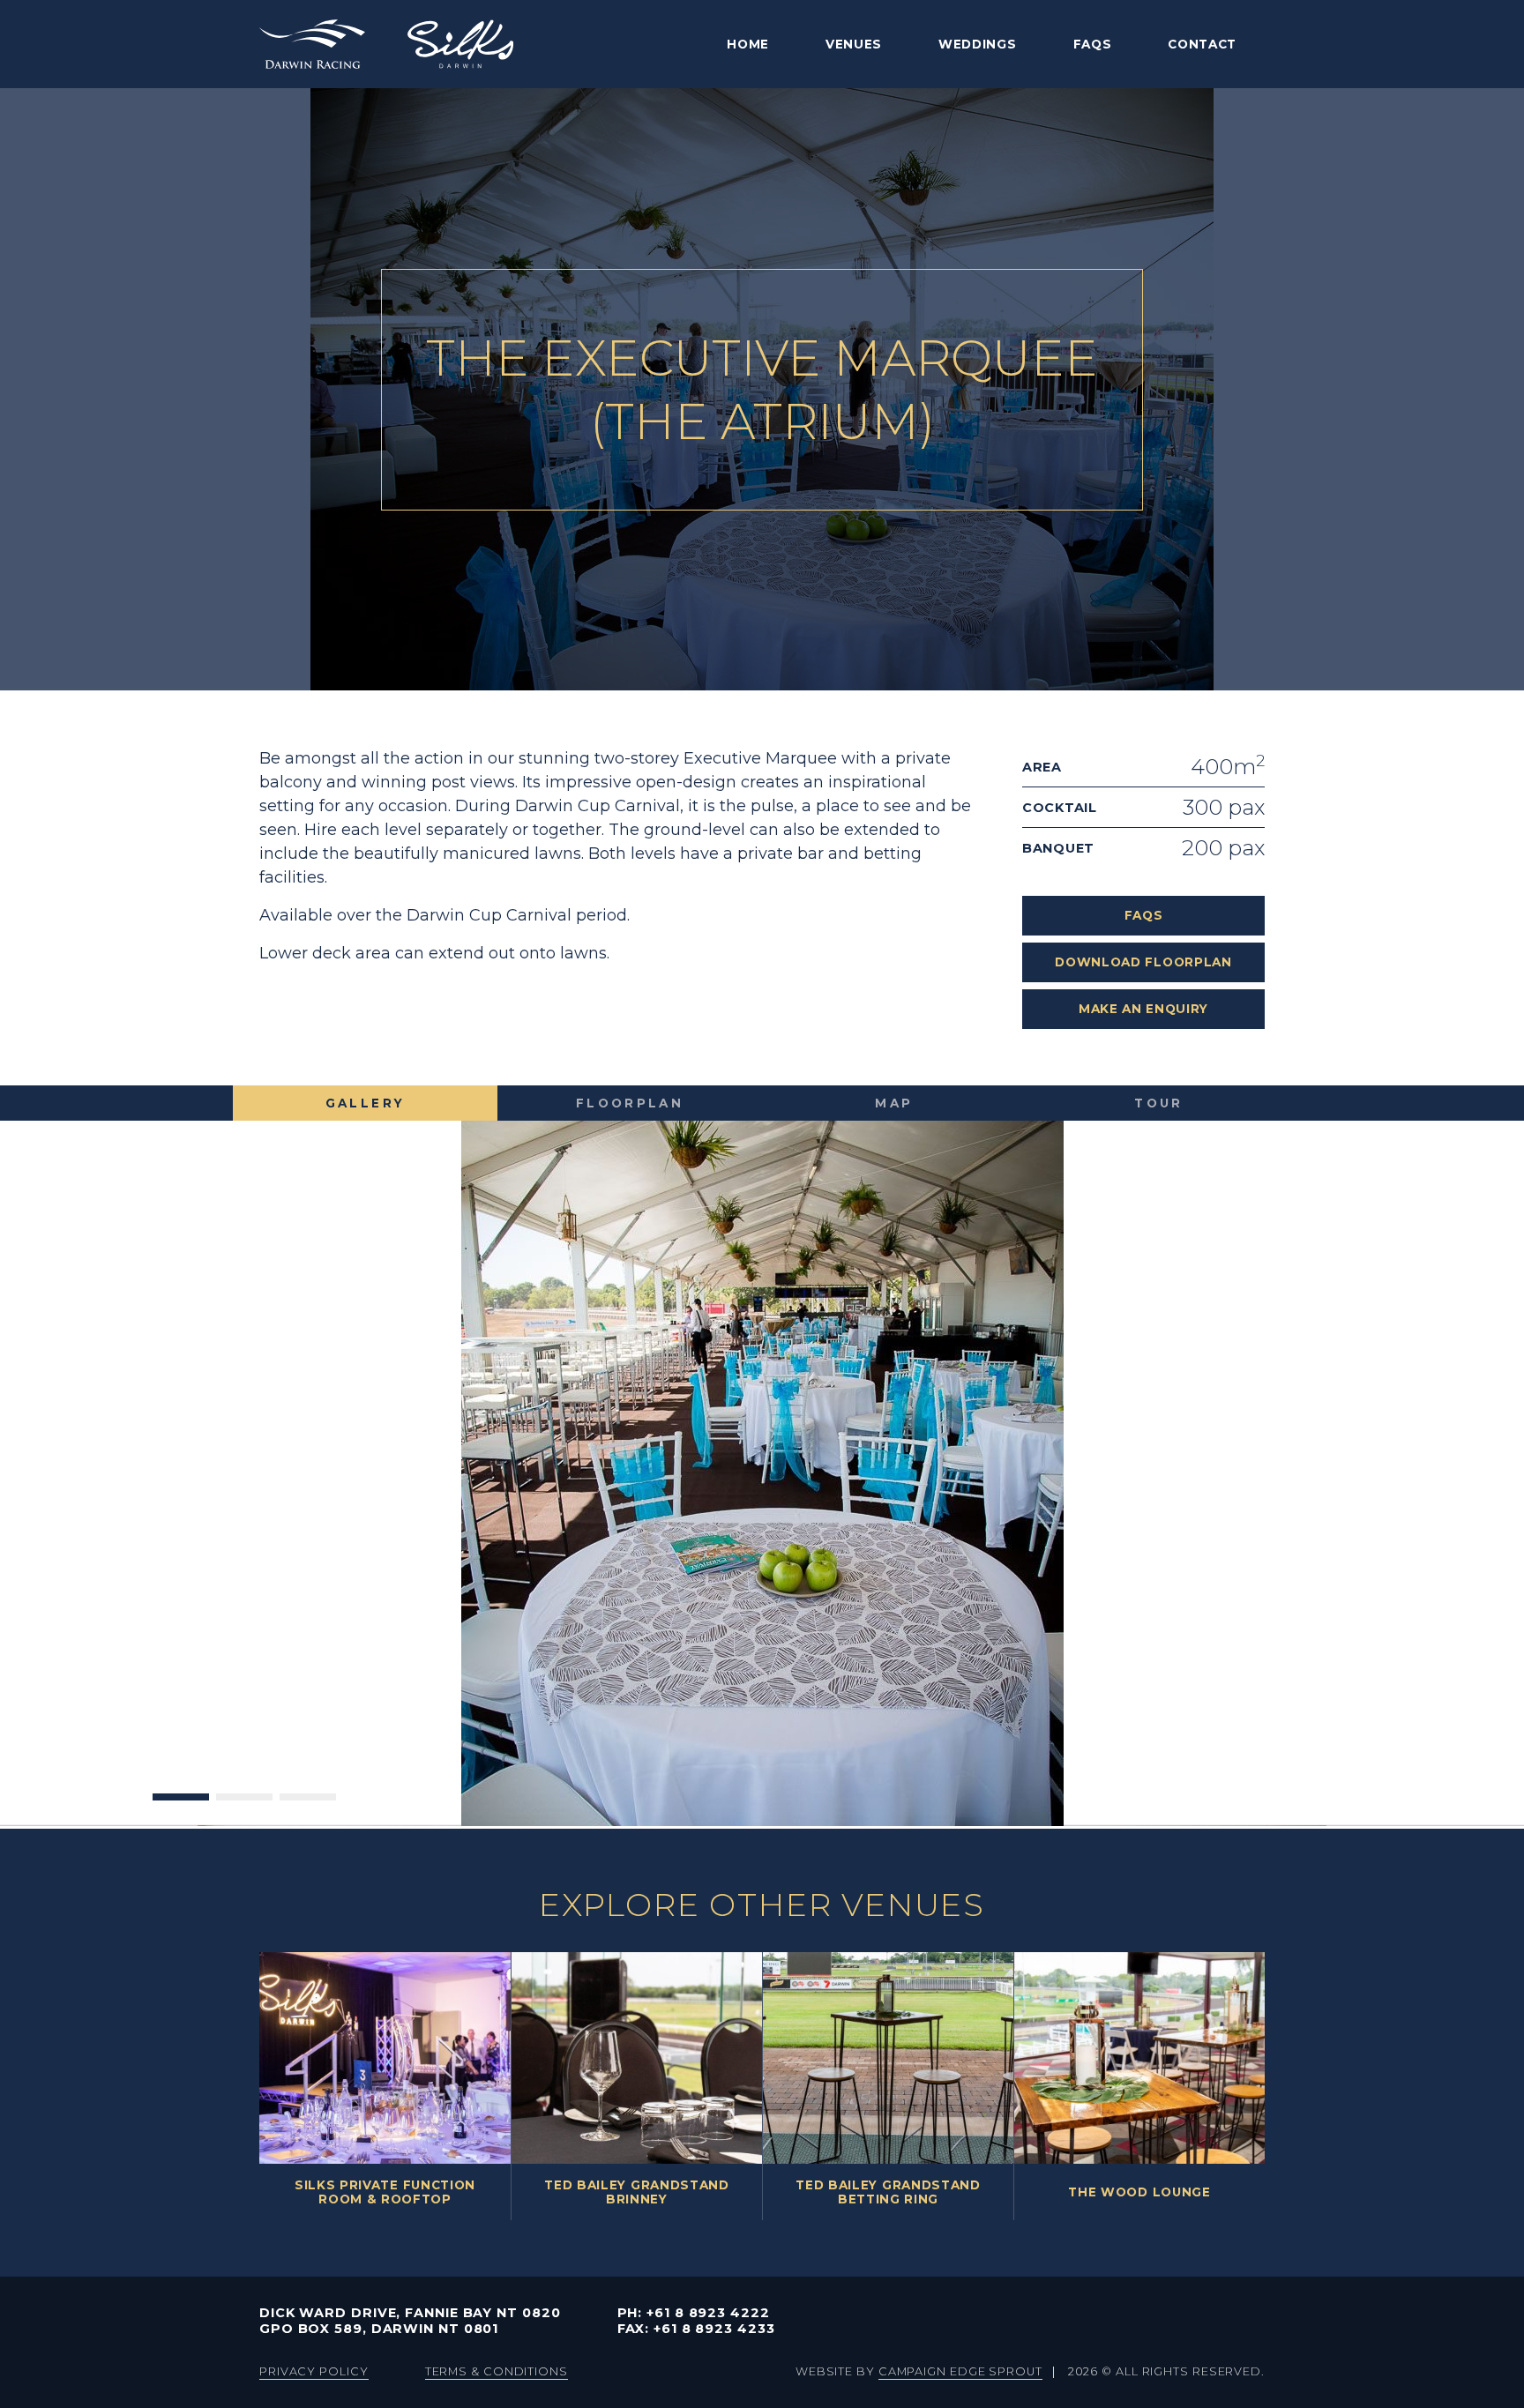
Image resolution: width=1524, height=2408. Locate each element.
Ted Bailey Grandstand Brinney (636, 2192)
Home (748, 44)
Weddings (977, 44)
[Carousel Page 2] (244, 1694)
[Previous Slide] (42, 1422)
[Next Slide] (1482, 1422)
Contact (1202, 44)
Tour (1159, 1103)
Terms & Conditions (497, 2371)
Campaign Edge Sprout (960, 2371)
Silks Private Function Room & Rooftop (385, 2192)
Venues (854, 44)
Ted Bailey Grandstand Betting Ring (888, 2192)
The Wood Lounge (1139, 2192)
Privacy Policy (314, 2371)
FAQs (1093, 44)
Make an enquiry (1143, 1009)
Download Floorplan (1143, 962)
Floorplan (630, 1103)
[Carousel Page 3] (308, 1694)
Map (894, 1103)
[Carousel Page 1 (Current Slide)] (181, 1694)
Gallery (366, 1103)
